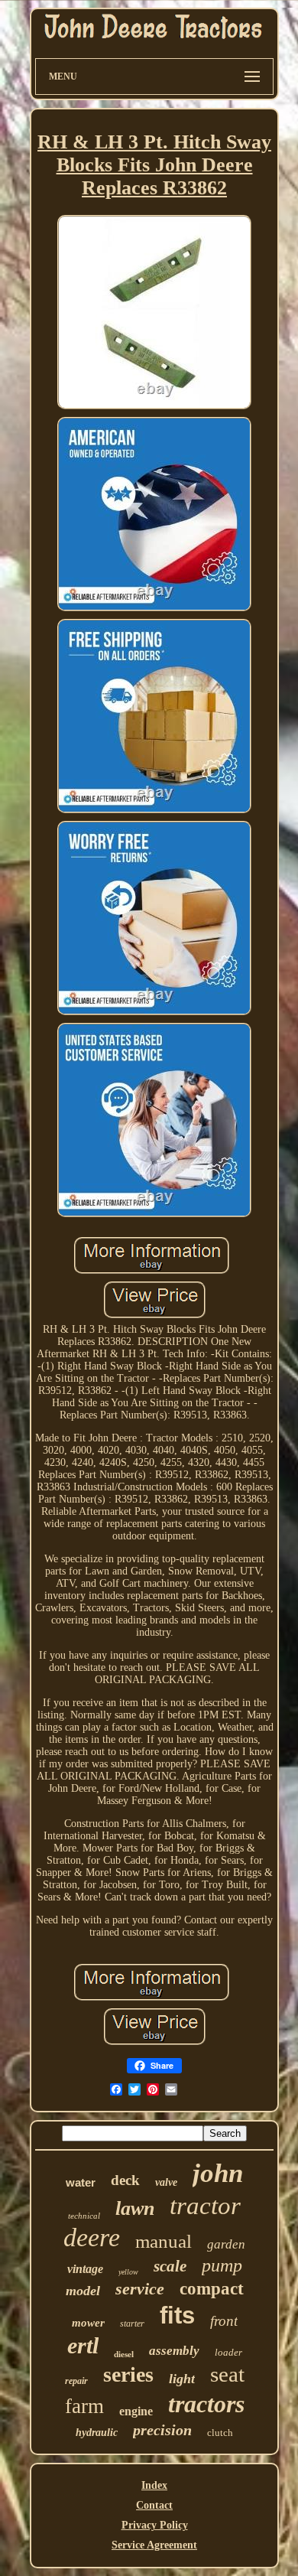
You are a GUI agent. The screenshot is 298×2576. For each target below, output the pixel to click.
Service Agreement (154, 2545)
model (83, 2291)
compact (212, 2289)
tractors (206, 2404)
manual (164, 2241)
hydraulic (97, 2433)
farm (84, 2406)
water (81, 2182)
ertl (83, 2345)
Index (154, 2485)
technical (84, 2216)
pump (222, 2265)
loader (228, 2352)
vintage (85, 2269)
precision (162, 2430)
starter (132, 2324)
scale (170, 2266)
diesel (124, 2354)
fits (177, 2315)
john (218, 2173)
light (182, 2379)
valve (166, 2182)
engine (136, 2411)
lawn (135, 2208)
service (140, 2289)
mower (88, 2323)
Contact (154, 2505)
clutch (220, 2433)
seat (227, 2374)
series (128, 2374)
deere (92, 2237)
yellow (128, 2272)
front (224, 2321)
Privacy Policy (155, 2525)
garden (226, 2244)
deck (125, 2180)
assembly (174, 2351)
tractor (205, 2206)
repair (76, 2381)
